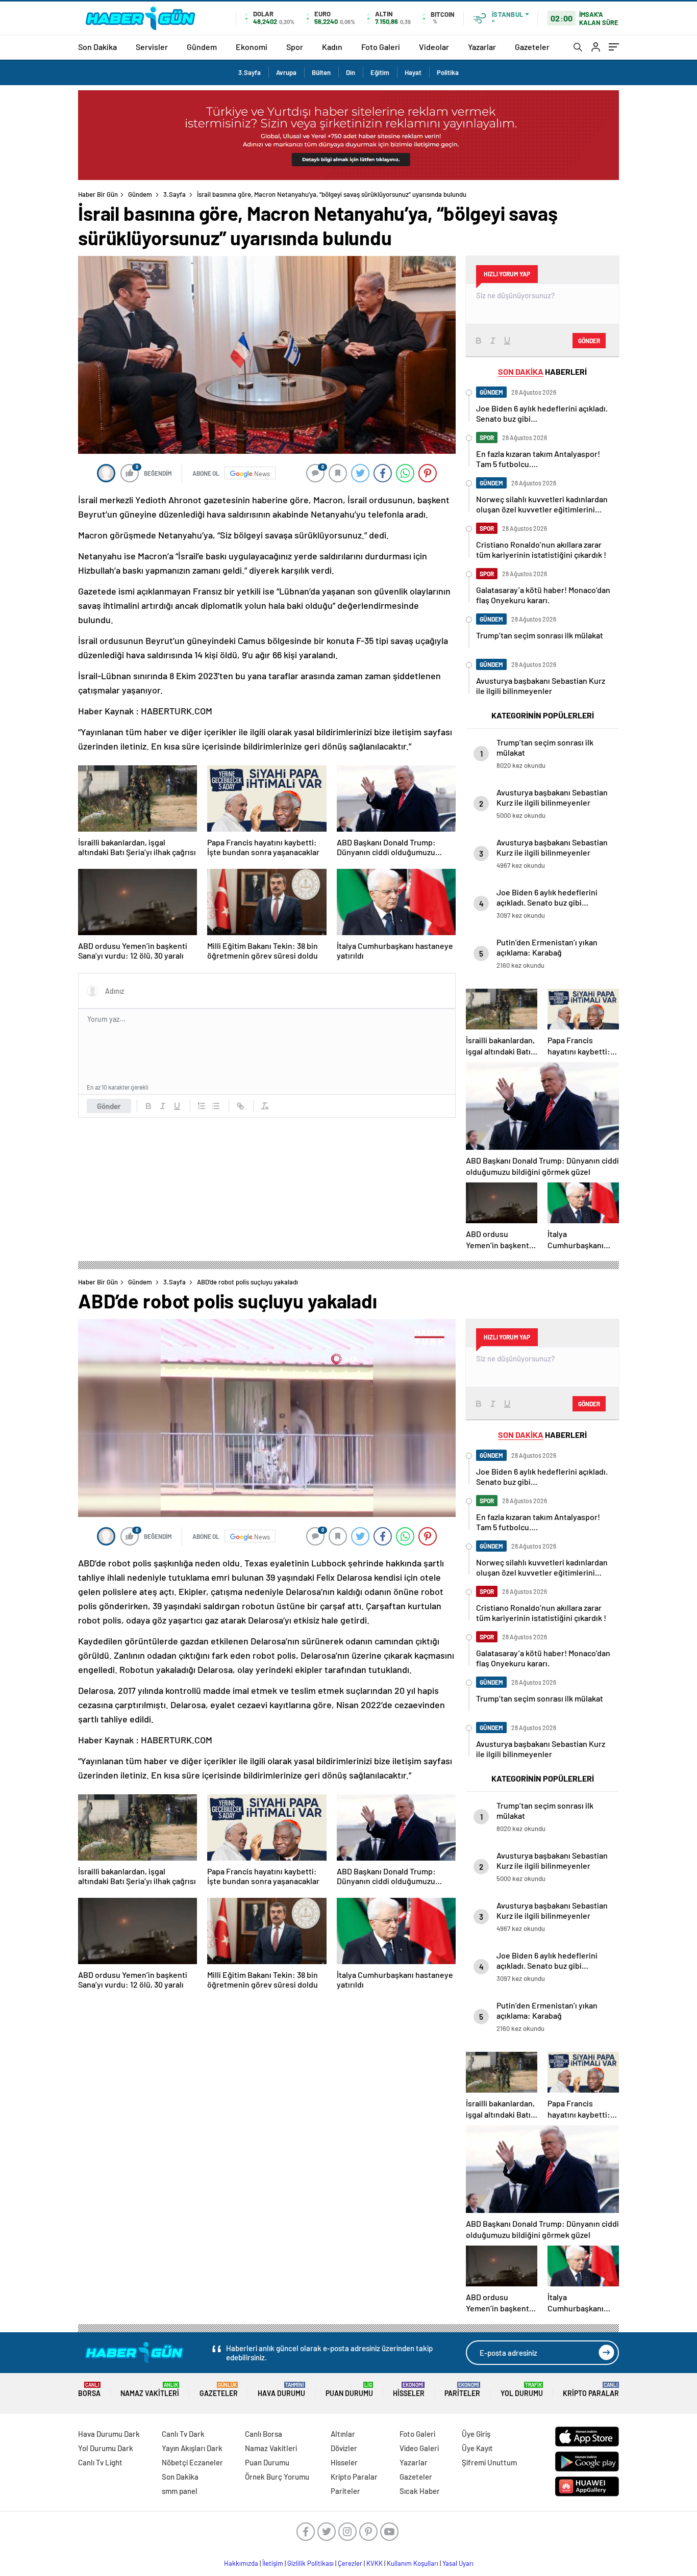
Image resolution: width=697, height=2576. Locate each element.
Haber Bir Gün (98, 194)
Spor (295, 47)
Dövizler (344, 2448)
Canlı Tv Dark (183, 2434)
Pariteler (462, 2390)
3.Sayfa (250, 72)
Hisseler (409, 2390)
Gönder (109, 1106)
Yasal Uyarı (458, 2563)
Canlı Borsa (264, 2434)
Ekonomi (252, 47)
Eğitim (380, 72)
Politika (448, 72)
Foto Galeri (381, 47)
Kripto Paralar (591, 2390)
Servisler (152, 47)
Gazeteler (532, 47)
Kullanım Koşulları (413, 2563)
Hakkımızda (241, 2563)
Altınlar (343, 2434)
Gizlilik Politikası (310, 2563)
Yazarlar (482, 47)
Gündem (202, 47)
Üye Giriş (476, 2434)
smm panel (180, 2491)
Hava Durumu (281, 2390)
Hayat (413, 72)
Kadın (332, 47)
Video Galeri (419, 2448)
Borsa (89, 2390)
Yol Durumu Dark (106, 2448)
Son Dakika (97, 47)
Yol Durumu (522, 2390)
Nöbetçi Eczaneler (192, 2462)
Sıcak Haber (420, 2491)
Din (351, 72)
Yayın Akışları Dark (192, 2448)
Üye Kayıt (477, 2448)
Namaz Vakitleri (150, 2390)
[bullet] (216, 1106)
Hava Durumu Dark (109, 2434)
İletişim (273, 2563)
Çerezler (350, 2563)
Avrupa (286, 72)
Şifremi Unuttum (489, 2462)
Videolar (434, 47)
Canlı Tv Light (100, 2462)
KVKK (375, 2563)
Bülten (321, 72)
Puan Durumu (349, 2390)
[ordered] (202, 1106)
